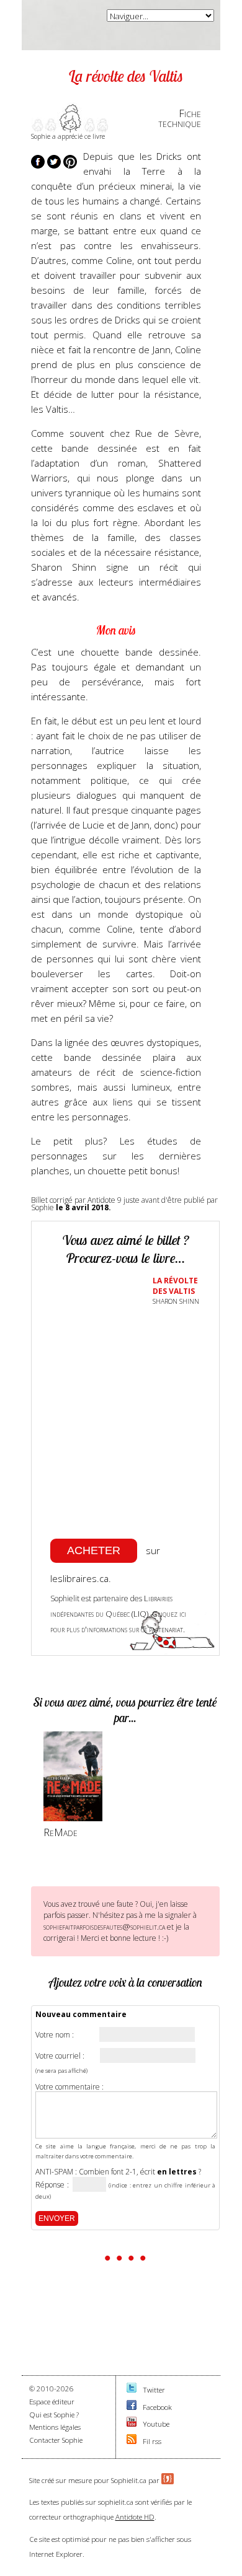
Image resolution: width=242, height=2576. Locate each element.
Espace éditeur (52, 2402)
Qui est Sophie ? (54, 2415)
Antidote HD (135, 2517)
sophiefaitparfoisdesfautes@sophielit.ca (104, 1927)
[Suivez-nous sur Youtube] (132, 2424)
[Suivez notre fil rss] (132, 2441)
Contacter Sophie (56, 2440)
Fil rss (152, 2441)
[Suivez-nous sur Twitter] (132, 2390)
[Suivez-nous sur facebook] (132, 2407)
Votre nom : (55, 2035)
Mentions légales (55, 2427)
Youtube (156, 2424)
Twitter (154, 2390)
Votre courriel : (60, 2056)
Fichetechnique (180, 118)
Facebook (157, 2407)
